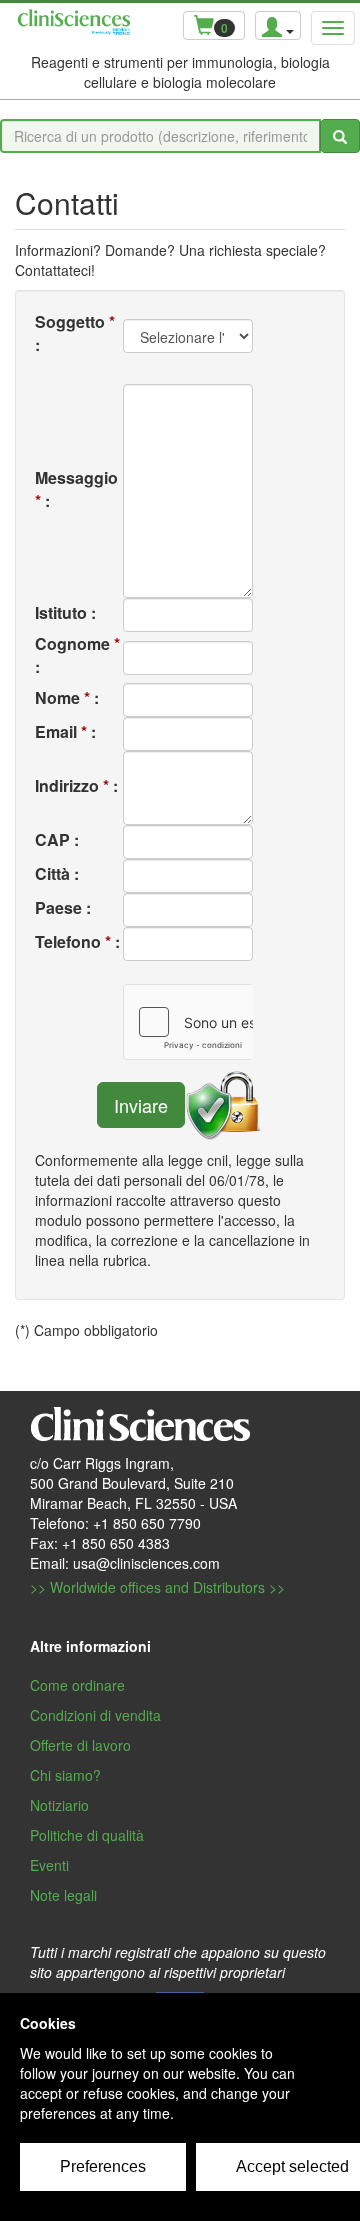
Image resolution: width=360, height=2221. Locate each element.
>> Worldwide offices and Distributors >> (157, 1587)
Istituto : (65, 612)
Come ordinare (77, 1685)
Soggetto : (75, 333)
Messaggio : (76, 489)
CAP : (57, 839)
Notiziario (59, 1805)
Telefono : (77, 941)
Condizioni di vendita (95, 1715)
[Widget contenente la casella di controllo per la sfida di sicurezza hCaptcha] (188, 1022)
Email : (65, 731)
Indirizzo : (76, 785)
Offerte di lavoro (80, 1745)
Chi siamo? (65, 1775)
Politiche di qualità (87, 1835)
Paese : (63, 907)
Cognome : (77, 655)
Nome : (67, 697)
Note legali (63, 1895)
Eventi (49, 1865)
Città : (57, 873)
